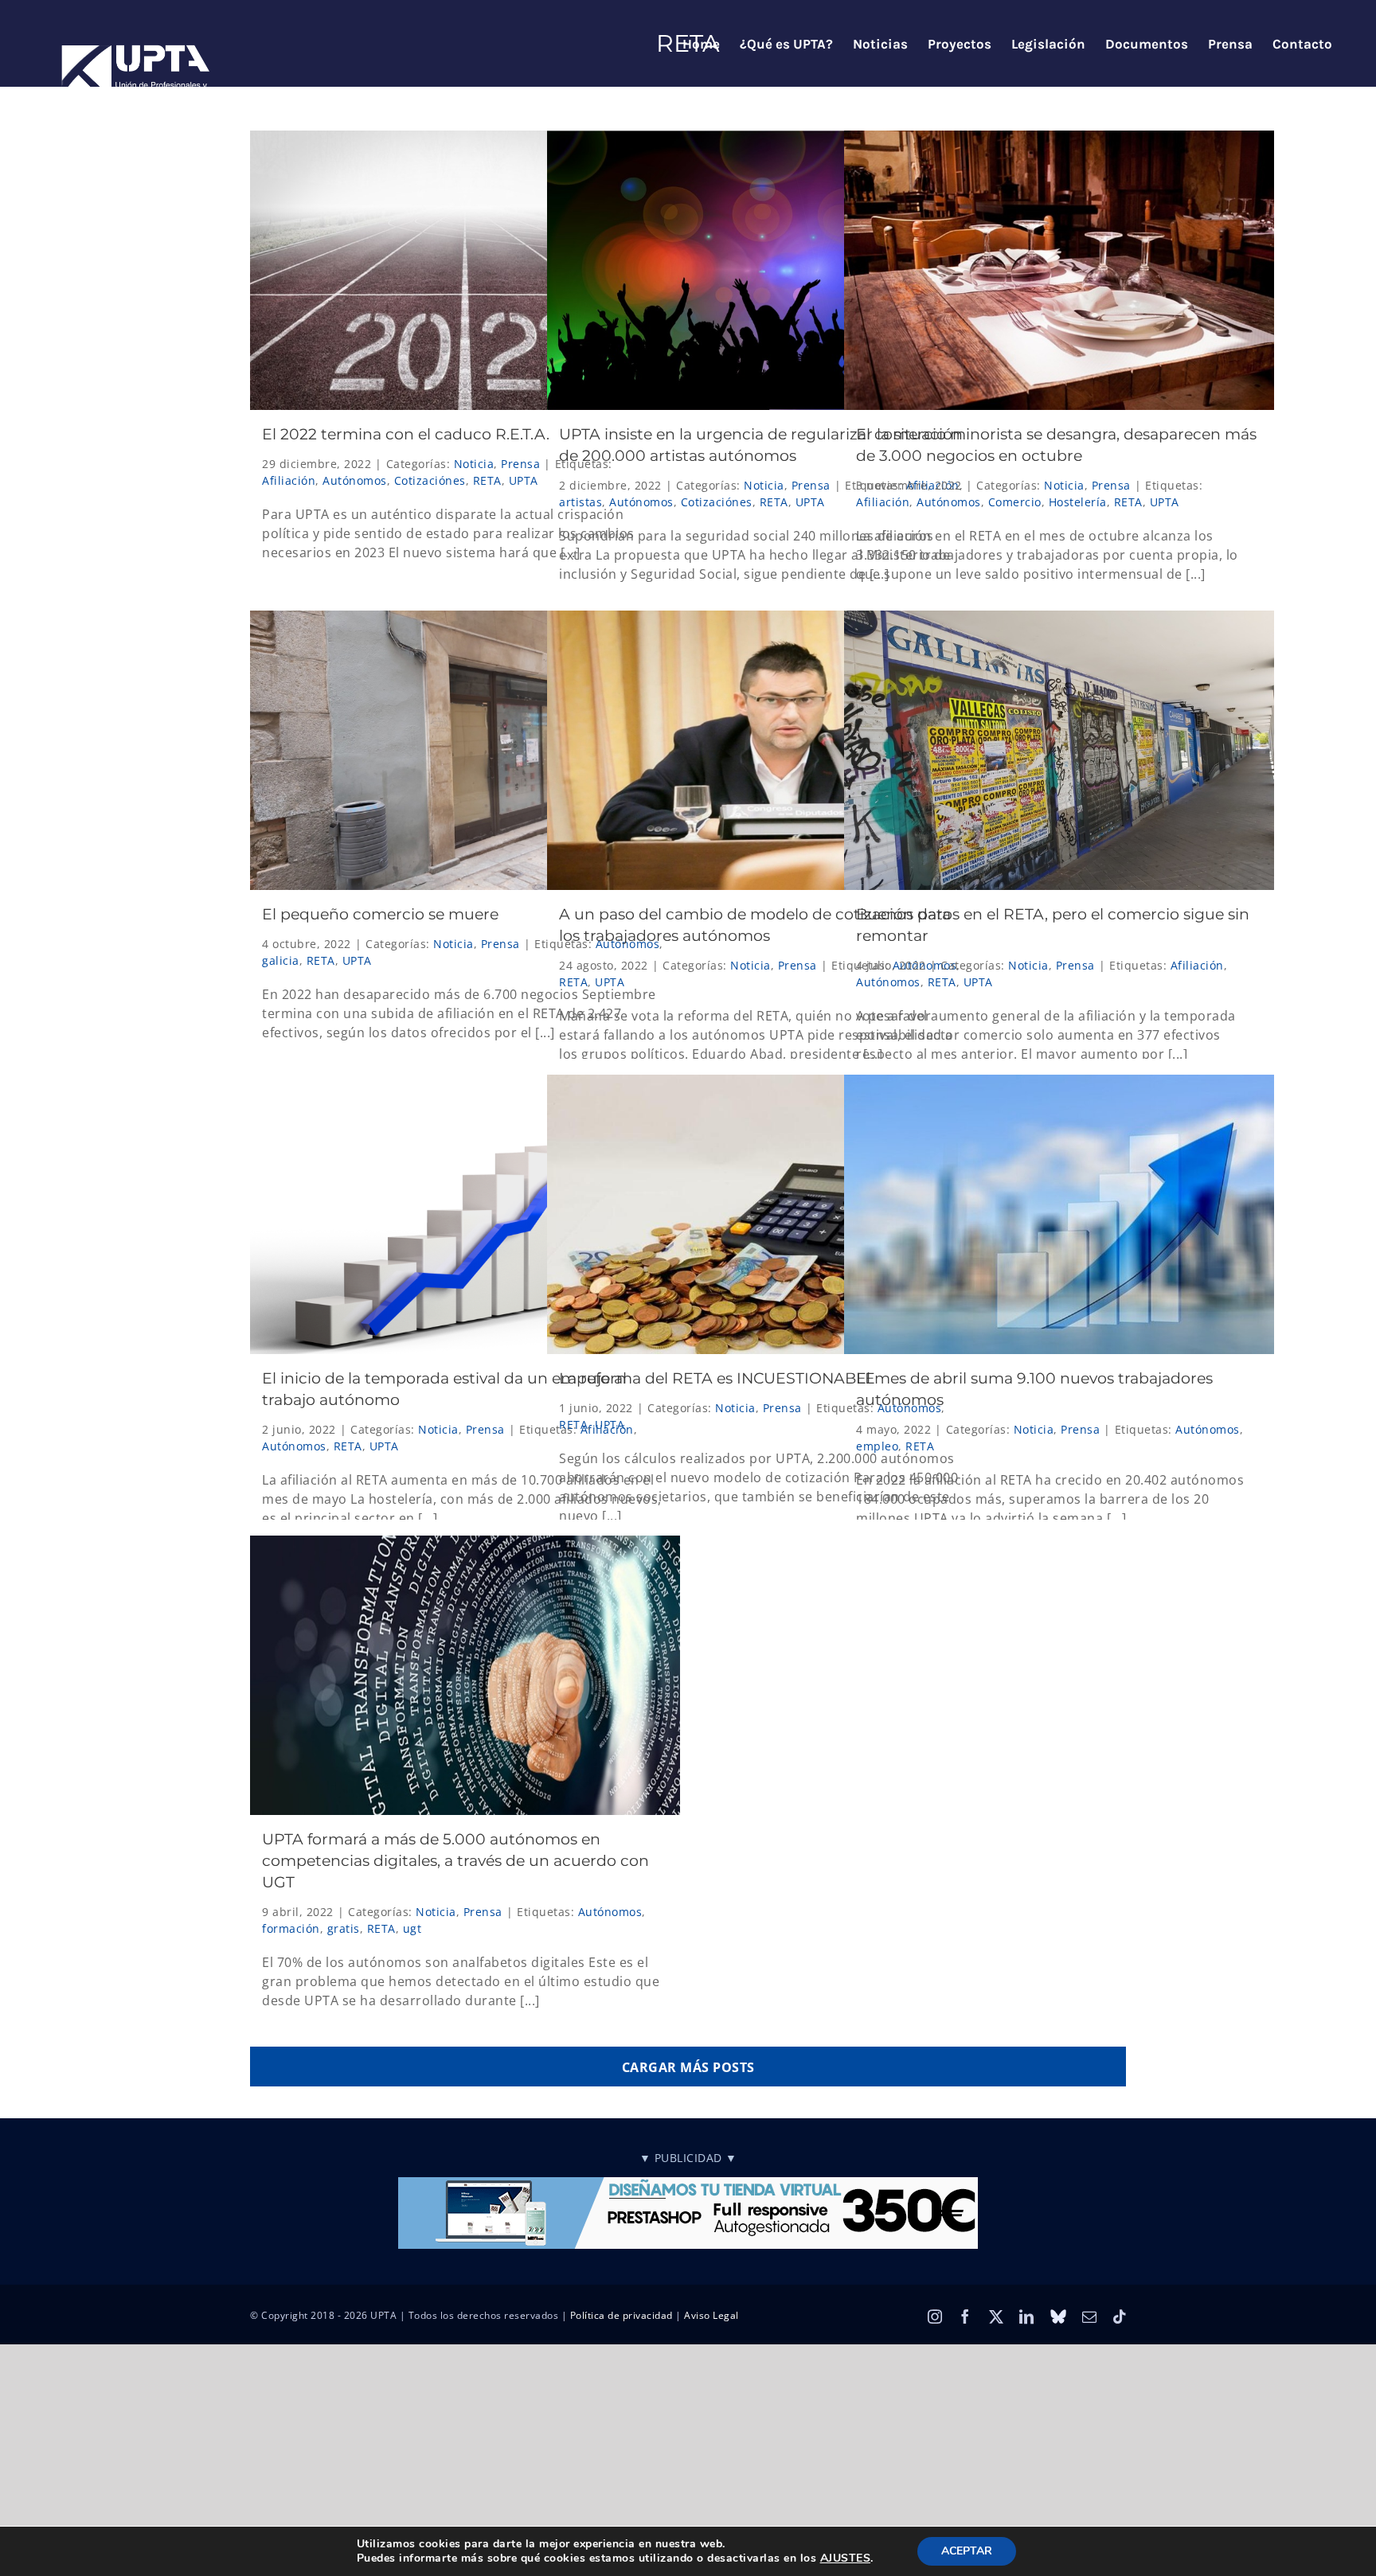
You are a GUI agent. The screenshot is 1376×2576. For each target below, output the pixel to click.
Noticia (474, 464)
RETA (487, 480)
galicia (281, 960)
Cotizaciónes (430, 480)
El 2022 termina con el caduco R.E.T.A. (406, 434)
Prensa (520, 464)
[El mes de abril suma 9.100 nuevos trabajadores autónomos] (1059, 1214)
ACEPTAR (967, 2551)
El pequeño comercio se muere (380, 914)
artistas (580, 502)
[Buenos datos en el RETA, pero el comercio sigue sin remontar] (1059, 750)
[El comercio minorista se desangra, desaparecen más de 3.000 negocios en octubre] (1059, 270)
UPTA (524, 480)
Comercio (1015, 502)
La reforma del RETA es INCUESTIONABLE (717, 1378)
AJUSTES (846, 2558)
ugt (412, 1928)
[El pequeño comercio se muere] (465, 750)
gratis (344, 1928)
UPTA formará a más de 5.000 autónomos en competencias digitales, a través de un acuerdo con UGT (455, 1861)
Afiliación (289, 480)
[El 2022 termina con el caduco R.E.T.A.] (465, 270)
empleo (877, 1446)
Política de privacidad (622, 2315)
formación (291, 1928)
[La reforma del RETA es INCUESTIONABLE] (762, 1214)
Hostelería (1078, 502)
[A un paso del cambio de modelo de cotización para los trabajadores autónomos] (762, 750)
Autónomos (355, 480)
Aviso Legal (711, 2315)
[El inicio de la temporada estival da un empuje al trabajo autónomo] (465, 1214)
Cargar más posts (688, 2067)
